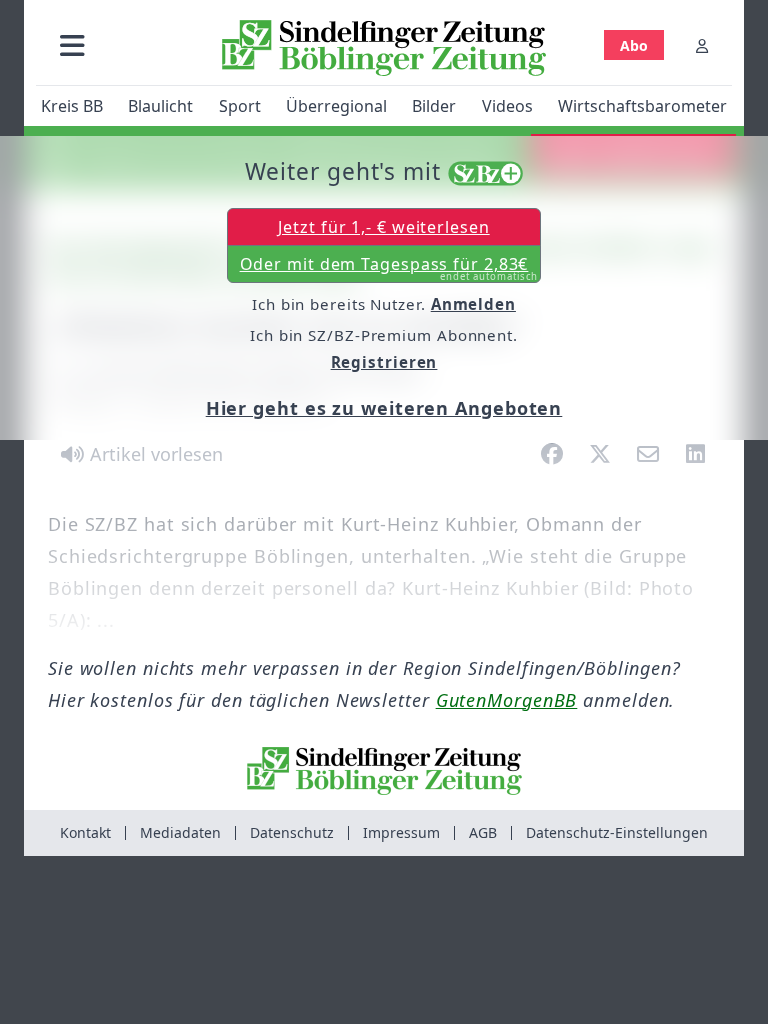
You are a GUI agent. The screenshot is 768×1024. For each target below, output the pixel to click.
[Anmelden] (702, 45)
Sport (240, 106)
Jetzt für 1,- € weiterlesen (383, 227)
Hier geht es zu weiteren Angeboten (384, 408)
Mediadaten (180, 832)
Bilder (434, 106)
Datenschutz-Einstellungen (617, 832)
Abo (634, 45)
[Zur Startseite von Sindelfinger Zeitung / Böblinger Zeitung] (384, 48)
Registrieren (384, 362)
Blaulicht (160, 106)
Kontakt (85, 832)
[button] (72, 45)
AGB (483, 832)
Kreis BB (72, 106)
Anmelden (473, 304)
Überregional (336, 106)
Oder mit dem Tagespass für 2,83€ (389, 268)
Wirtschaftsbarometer (642, 106)
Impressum (401, 832)
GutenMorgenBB (507, 700)
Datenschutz (292, 832)
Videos (507, 106)
